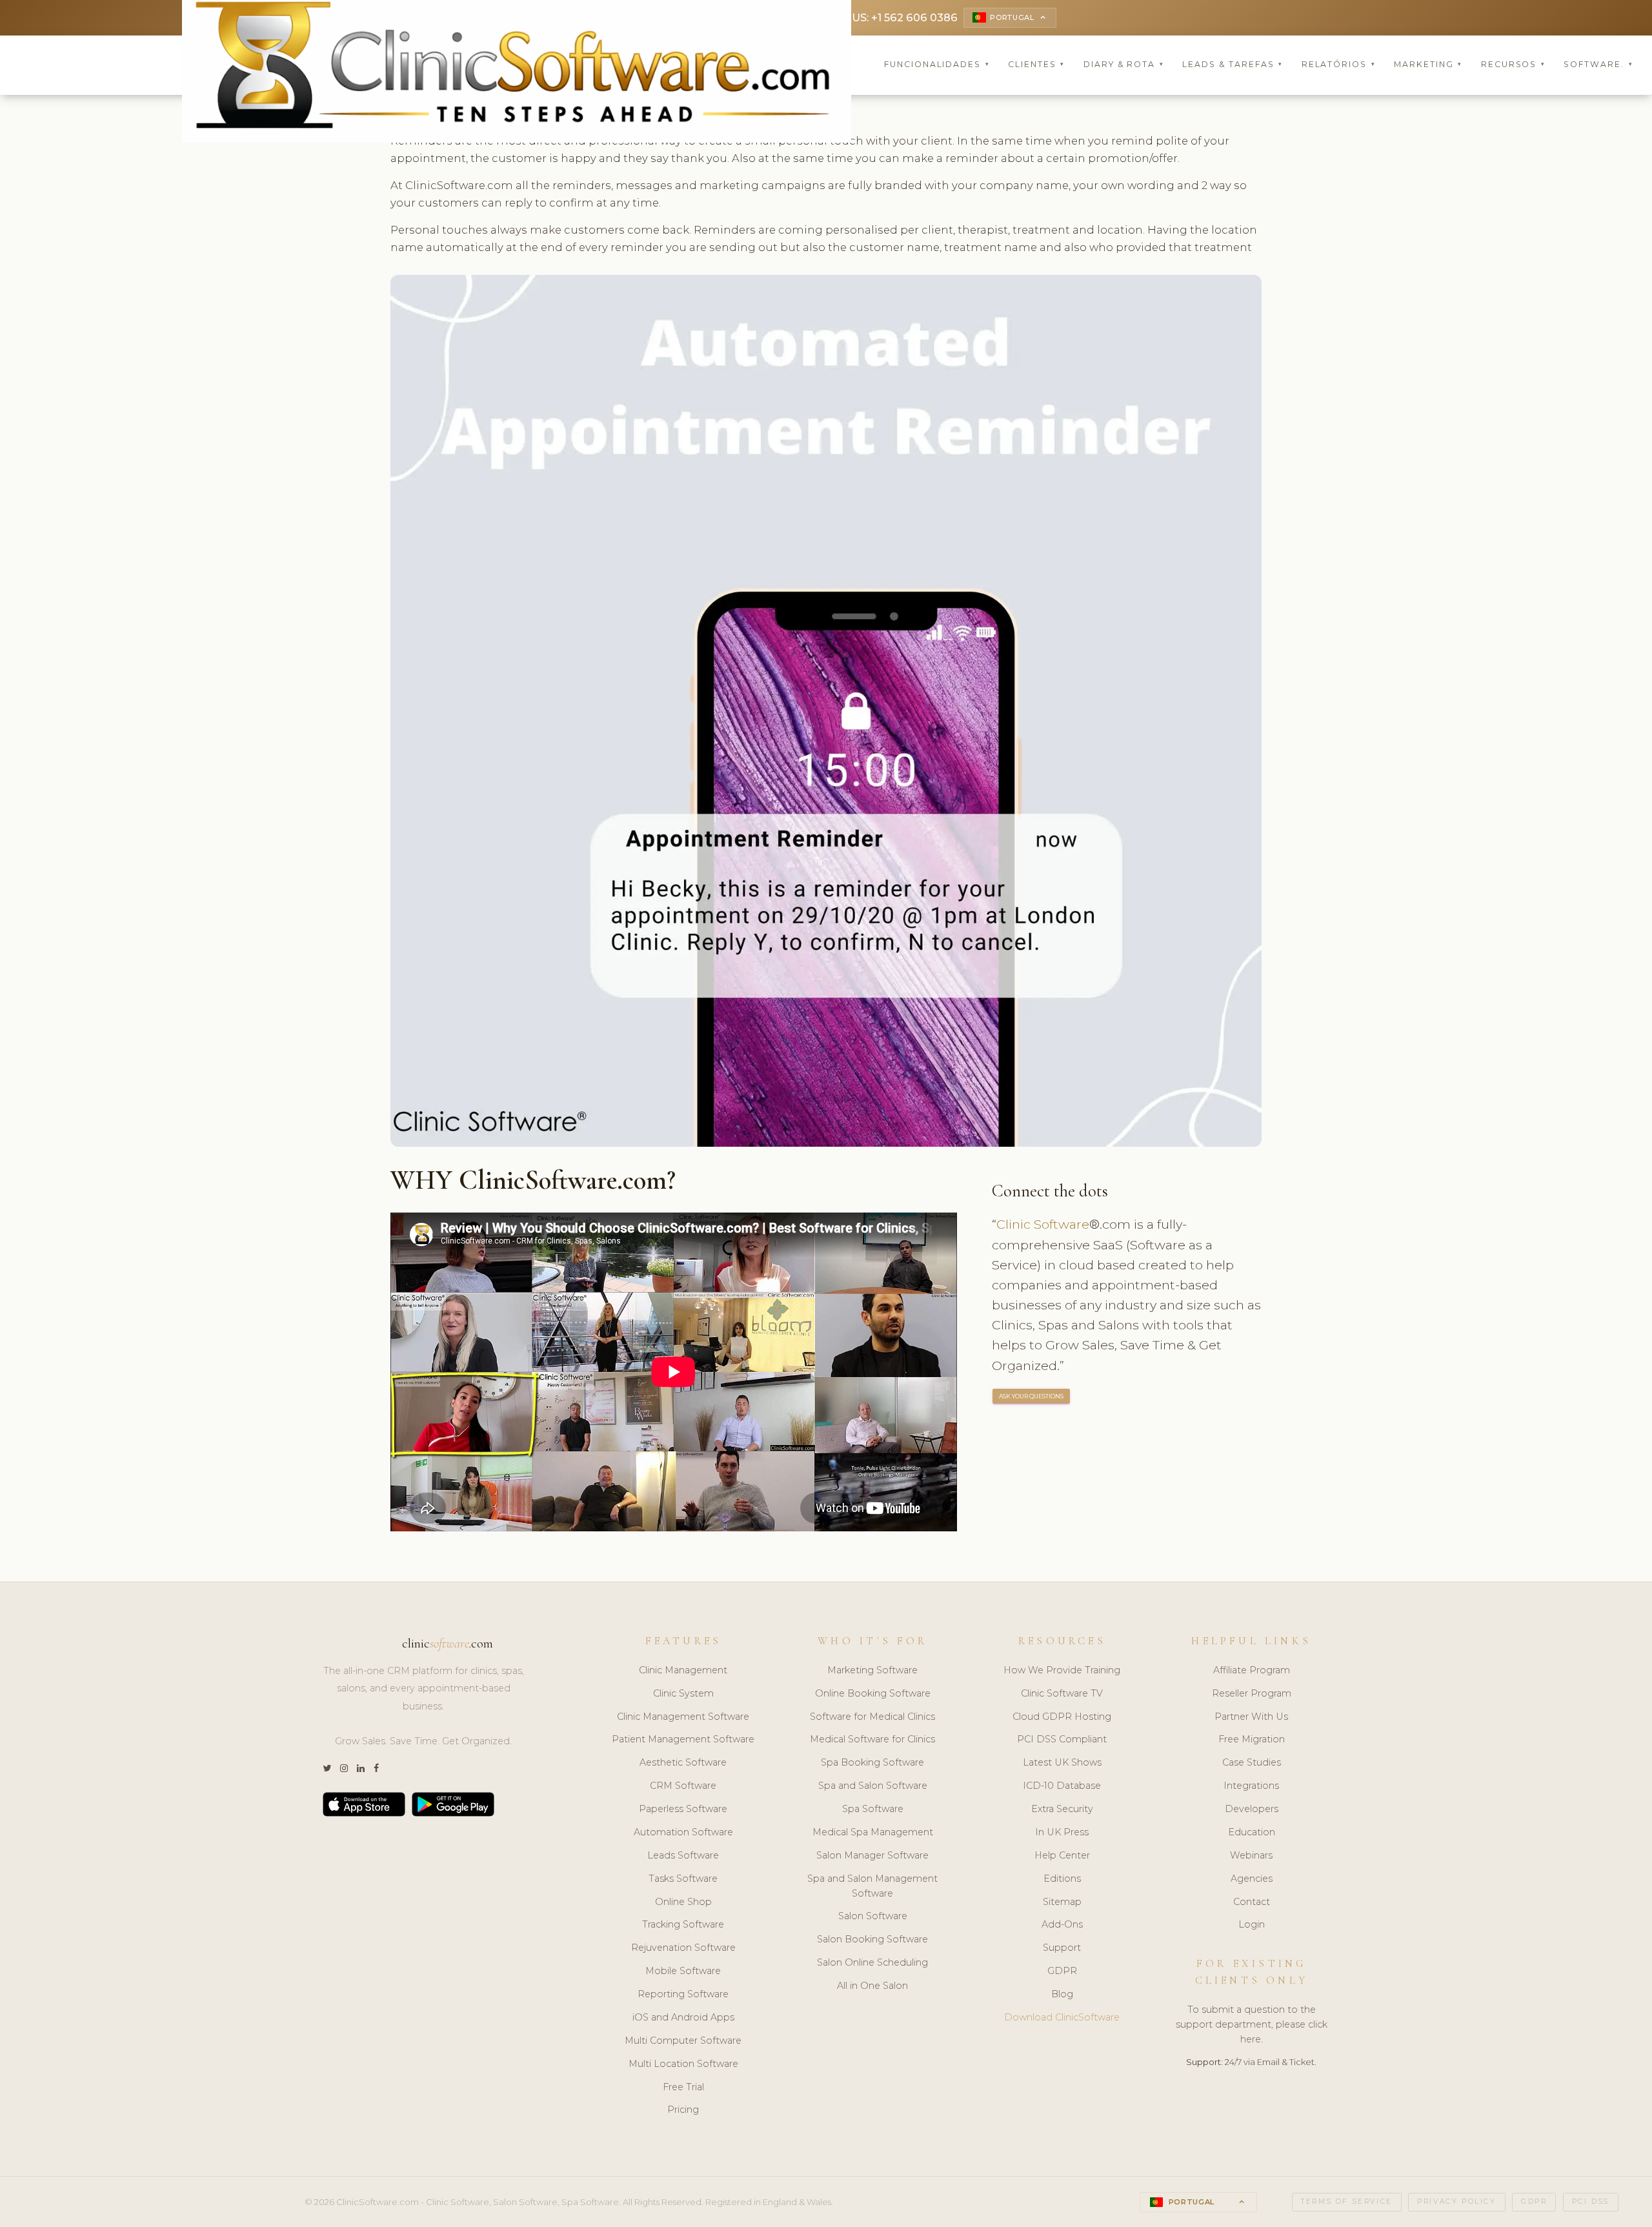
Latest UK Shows (1062, 1762)
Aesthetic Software (683, 1762)
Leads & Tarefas (1233, 64)
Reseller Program (1252, 1693)
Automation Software (683, 1832)
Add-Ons (1062, 1924)
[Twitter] (327, 1768)
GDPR (1062, 1971)
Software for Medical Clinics (872, 1717)
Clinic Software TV (1062, 1693)
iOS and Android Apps (683, 2017)
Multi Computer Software (683, 2041)
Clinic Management (683, 1670)
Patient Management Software (683, 1739)
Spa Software (873, 1809)
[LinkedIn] (361, 1768)
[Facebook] (376, 1768)
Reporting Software (683, 1994)
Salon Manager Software (872, 1855)
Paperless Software (683, 1809)
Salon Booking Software (872, 1939)
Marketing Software (872, 1670)
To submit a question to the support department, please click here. (1252, 2024)
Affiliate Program (1252, 1670)
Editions (1062, 1879)
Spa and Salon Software (873, 1786)
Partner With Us (1251, 1717)
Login (1252, 1924)
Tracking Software (683, 1924)
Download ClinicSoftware (1062, 2017)
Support (1062, 1948)
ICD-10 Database (1062, 1786)
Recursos (1513, 64)
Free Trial (683, 2087)
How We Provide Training (1062, 1670)
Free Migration (1252, 1739)
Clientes (1036, 64)
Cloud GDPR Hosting (1062, 1717)
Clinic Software (1043, 1224)
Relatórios (1339, 64)
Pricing (683, 2110)
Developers (1252, 1809)
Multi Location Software (683, 2064)
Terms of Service (1347, 2202)
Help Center (1062, 1855)
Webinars (1251, 1855)
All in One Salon (872, 1986)
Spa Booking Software (872, 1762)
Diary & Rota (1124, 64)
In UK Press (1062, 1832)
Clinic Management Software (683, 1717)
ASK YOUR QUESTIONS (1031, 1396)
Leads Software (683, 1855)
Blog (1062, 1994)
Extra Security (1062, 1809)
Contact (1252, 1902)
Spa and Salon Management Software (872, 1886)
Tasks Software (683, 1879)
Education (1252, 1832)
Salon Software (873, 1916)
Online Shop (683, 1902)
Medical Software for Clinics (872, 1739)
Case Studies (1252, 1762)
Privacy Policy (1456, 2202)
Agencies (1252, 1879)
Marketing (1428, 64)
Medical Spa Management (873, 1832)
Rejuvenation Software (683, 1948)
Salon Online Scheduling (872, 1962)
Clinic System (683, 1693)
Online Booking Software (873, 1693)
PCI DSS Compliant (1062, 1739)
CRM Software (683, 1786)
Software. (1598, 64)
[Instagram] (344, 1768)
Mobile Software (683, 1971)
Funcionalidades (937, 64)
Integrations (1251, 1786)
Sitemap (1062, 1902)
